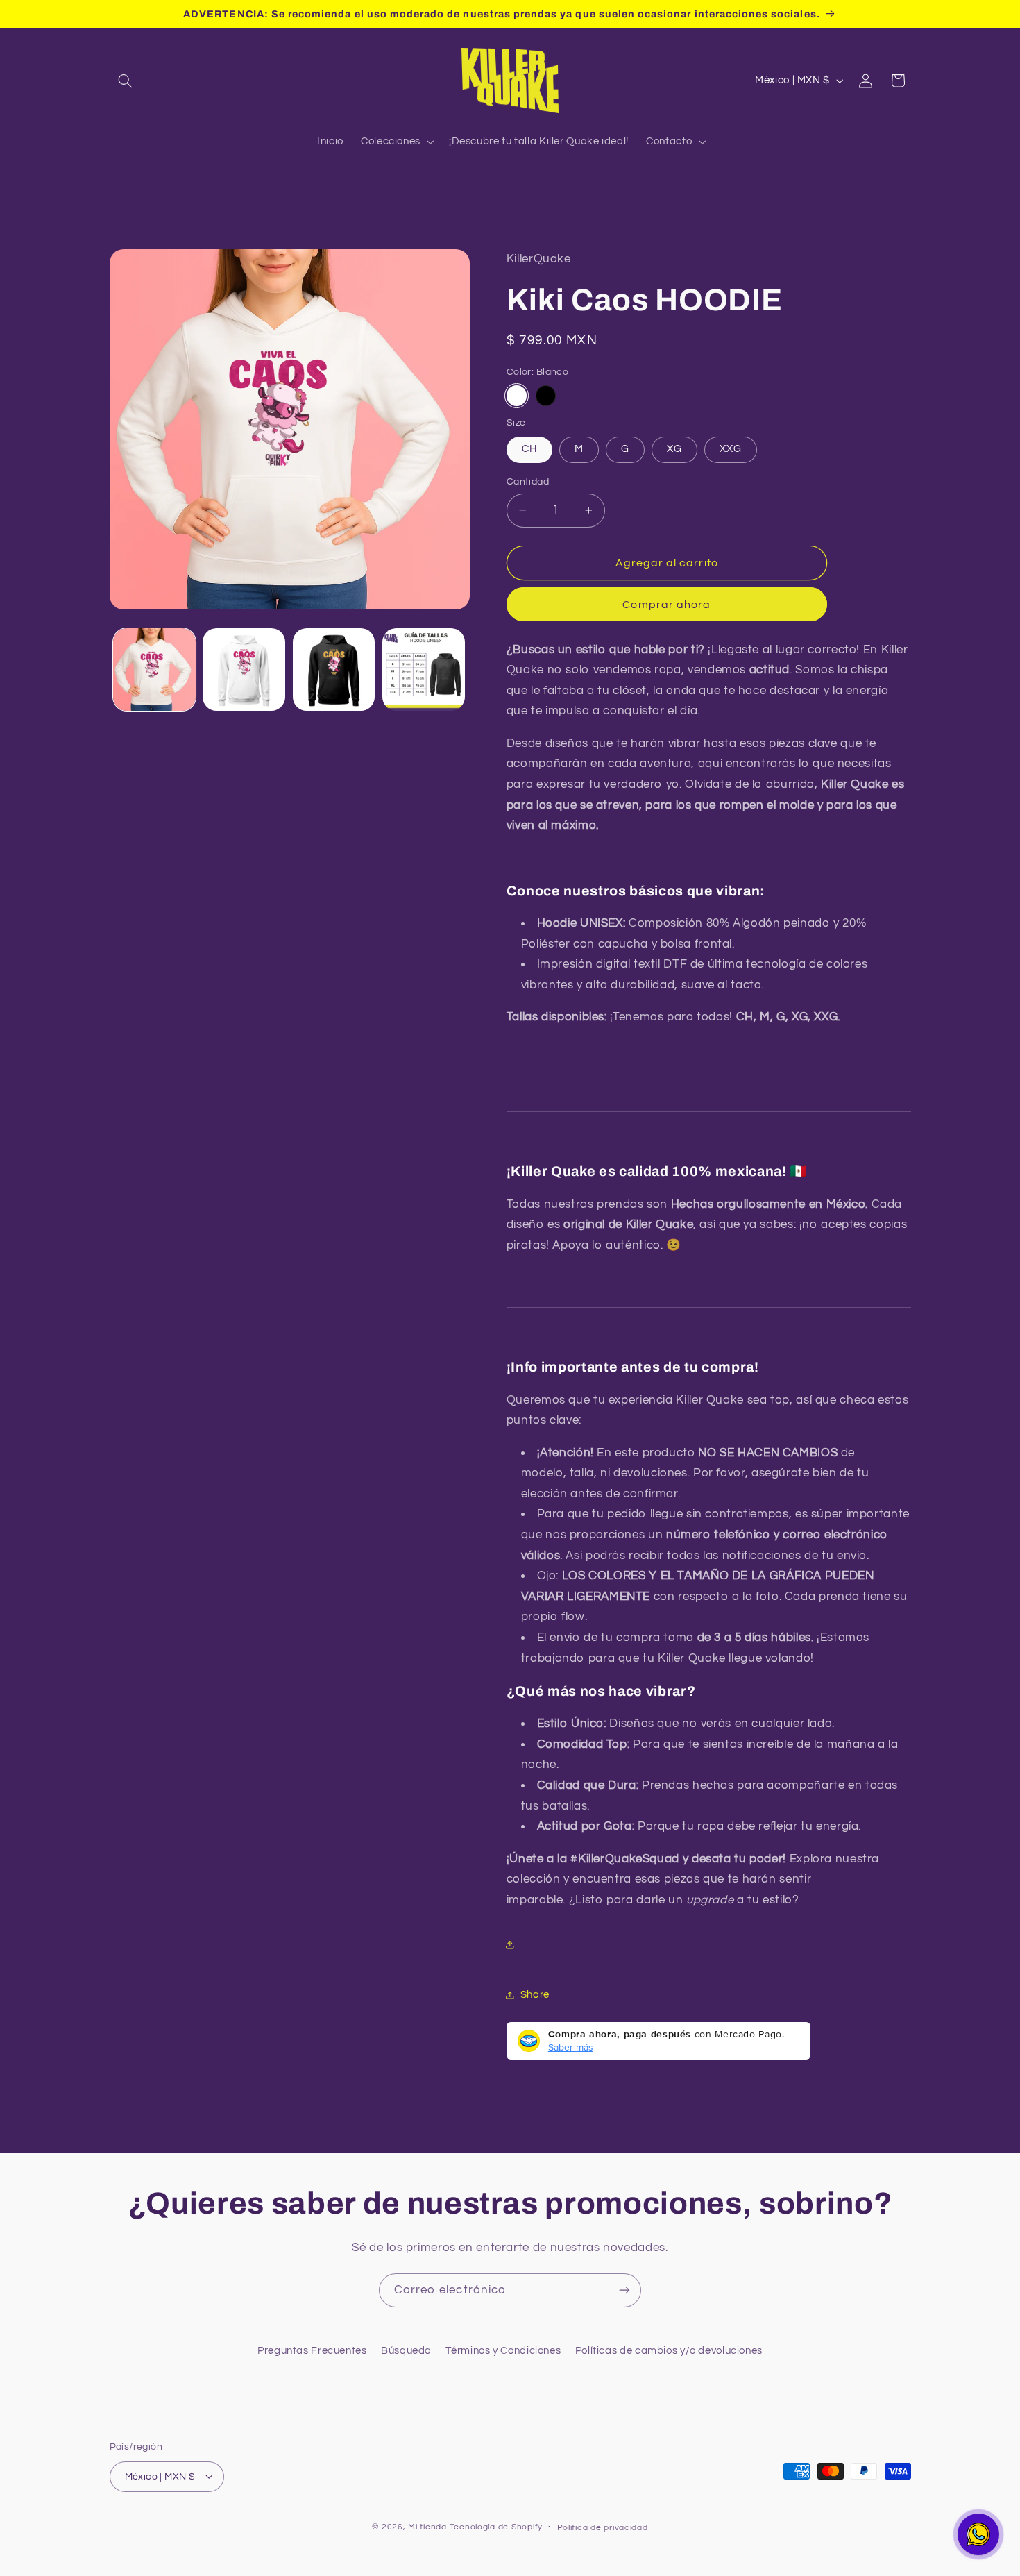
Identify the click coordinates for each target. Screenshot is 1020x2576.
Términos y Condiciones (503, 2350)
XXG (731, 449)
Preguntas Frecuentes (312, 2350)
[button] (126, 81)
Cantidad (528, 482)
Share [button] (535, 1995)
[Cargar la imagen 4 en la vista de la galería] (334, 670)
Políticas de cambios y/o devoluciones (669, 2350)
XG (674, 449)
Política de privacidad (603, 2527)
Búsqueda (406, 2350)
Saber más (571, 2047)
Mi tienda (427, 2526)
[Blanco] (517, 395)
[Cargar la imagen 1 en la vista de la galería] (154, 670)
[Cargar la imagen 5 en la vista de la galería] (424, 670)
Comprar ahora (666, 604)
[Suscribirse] (624, 2290)
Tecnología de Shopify (496, 2526)
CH (529, 449)
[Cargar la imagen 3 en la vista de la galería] (244, 670)
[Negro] (546, 395)
